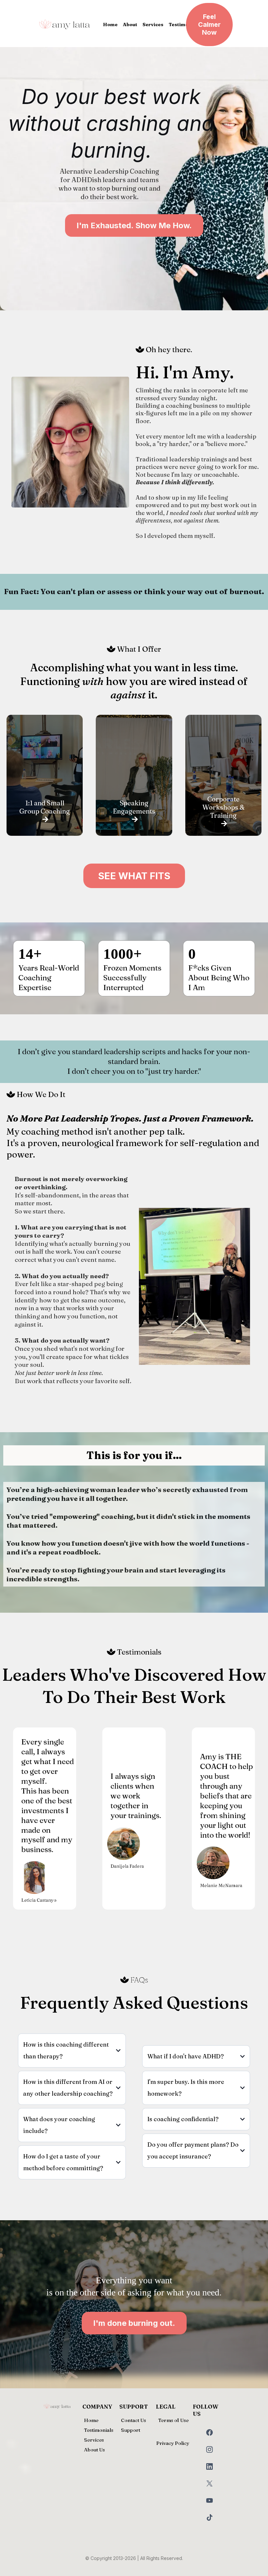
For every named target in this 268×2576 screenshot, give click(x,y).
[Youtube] (209, 2500)
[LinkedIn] (209, 2466)
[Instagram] (209, 2449)
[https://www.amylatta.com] (65, 25)
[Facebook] (209, 2432)
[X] (209, 2483)
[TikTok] (209, 2517)
